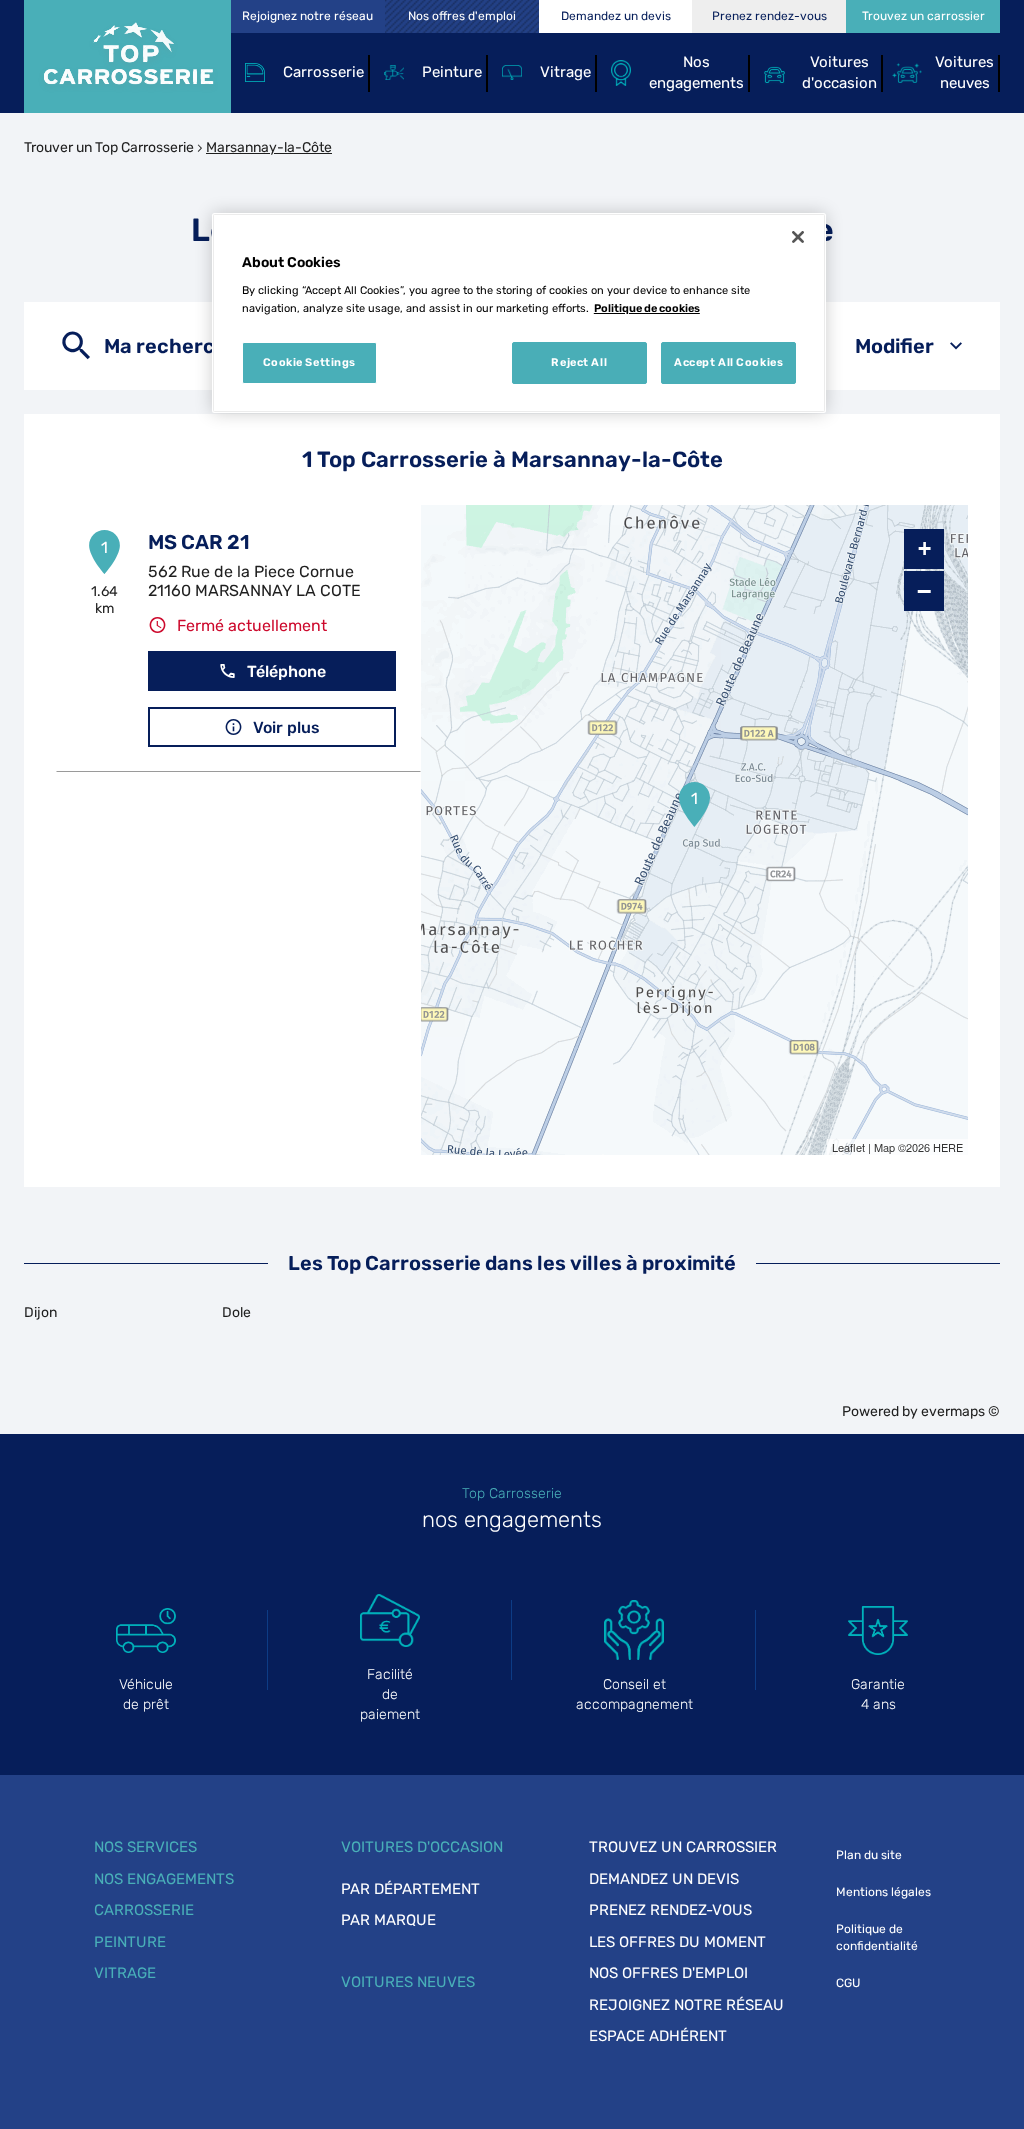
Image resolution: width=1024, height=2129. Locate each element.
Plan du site (869, 1855)
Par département (410, 1889)
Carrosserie (144, 1910)
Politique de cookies (647, 308)
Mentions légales (883, 1892)
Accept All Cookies (728, 362)
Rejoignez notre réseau (686, 2005)
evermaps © (960, 1411)
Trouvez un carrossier (683, 1847)
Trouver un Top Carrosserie (109, 147)
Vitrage (125, 1973)
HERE (948, 1147)
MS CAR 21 (199, 542)
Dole (236, 1312)
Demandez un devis (664, 1879)
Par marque (388, 1920)
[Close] (798, 237)
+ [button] (924, 548)
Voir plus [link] (286, 727)
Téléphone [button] (286, 671)
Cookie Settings (310, 362)
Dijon (40, 1312)
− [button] (924, 591)
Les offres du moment (677, 1942)
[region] (519, 313)
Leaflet (848, 1147)
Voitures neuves (408, 1982)
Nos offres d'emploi (668, 1973)
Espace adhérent (658, 2036)
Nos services (145, 1847)
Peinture (130, 1942)
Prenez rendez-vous (670, 1910)
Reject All (579, 362)
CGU (848, 1983)
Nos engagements (164, 1879)
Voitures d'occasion (422, 1847)
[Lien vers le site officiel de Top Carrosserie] (127, 56)
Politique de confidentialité (877, 1937)
